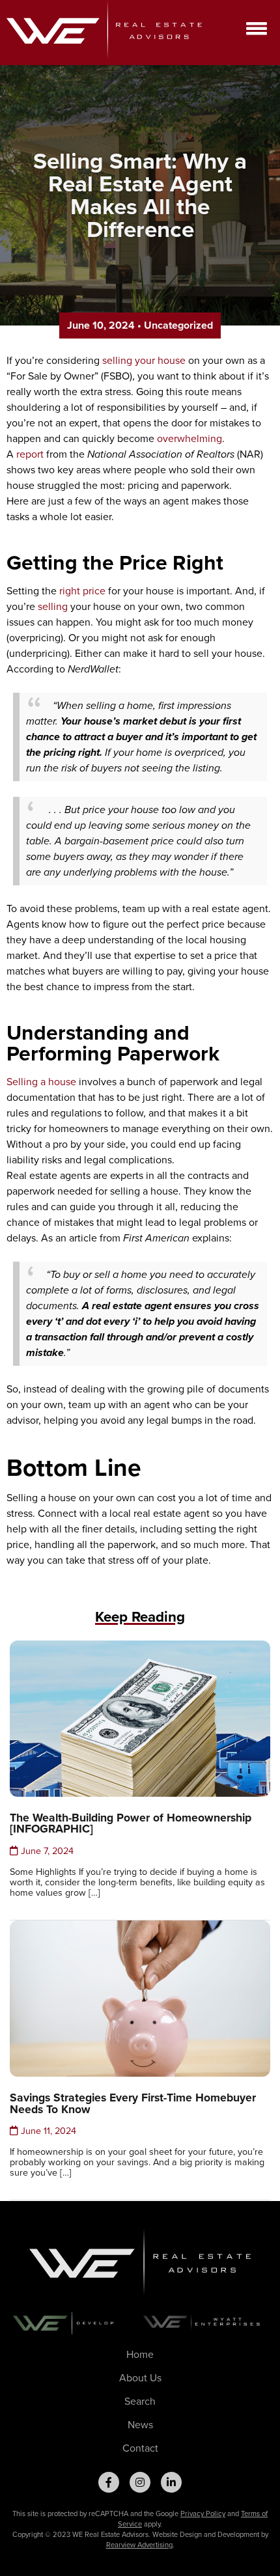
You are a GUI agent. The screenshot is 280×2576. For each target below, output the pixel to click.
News (140, 2425)
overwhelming (189, 438)
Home (140, 2354)
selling (53, 606)
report (30, 454)
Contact (140, 2448)
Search (140, 2401)
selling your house (144, 360)
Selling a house (41, 1082)
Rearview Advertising (139, 2545)
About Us (140, 2378)
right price (82, 591)
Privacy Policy (203, 2514)
